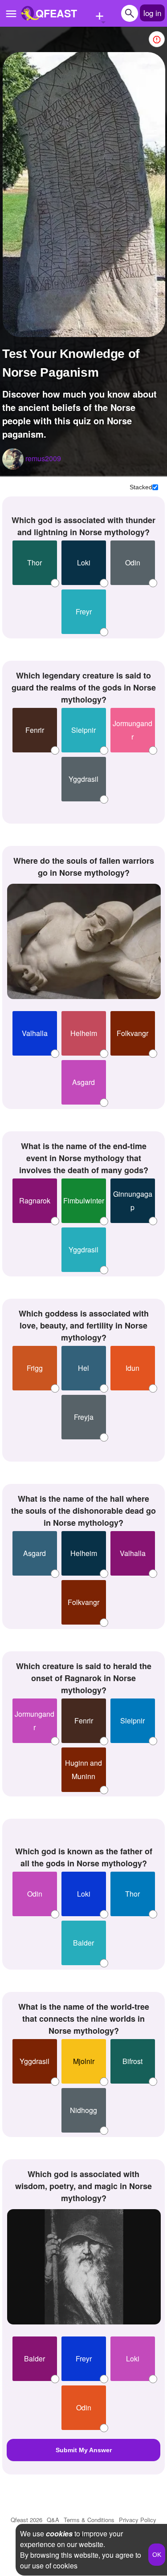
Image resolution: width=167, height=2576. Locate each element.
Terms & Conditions (89, 2520)
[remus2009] (13, 459)
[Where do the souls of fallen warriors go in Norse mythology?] (84, 941)
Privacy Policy (138, 2520)
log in (152, 13)
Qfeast (26, 2520)
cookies (59, 2533)
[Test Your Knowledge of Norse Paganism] (84, 195)
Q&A (53, 2520)
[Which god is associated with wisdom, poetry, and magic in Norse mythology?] (84, 2267)
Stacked (141, 488)
